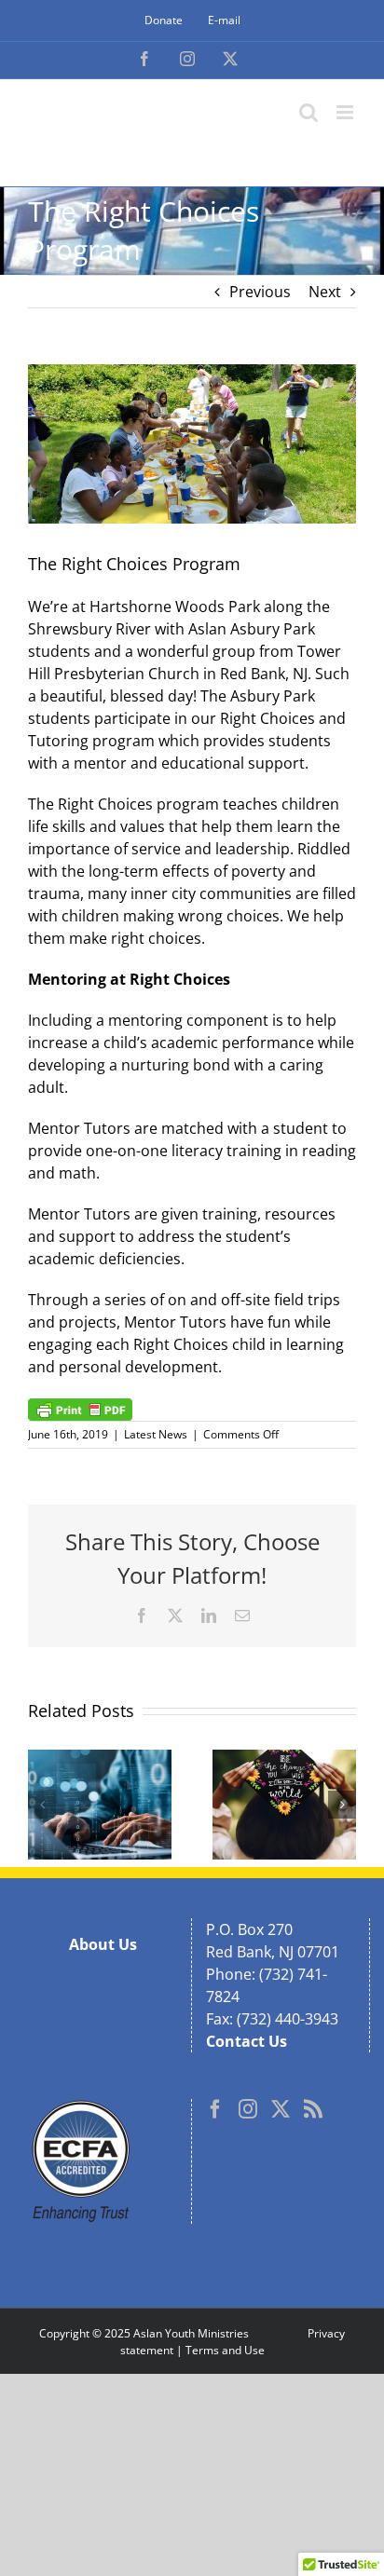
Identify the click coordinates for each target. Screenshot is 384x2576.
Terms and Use (225, 2350)
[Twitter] (281, 2109)
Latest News (156, 1434)
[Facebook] (215, 2109)
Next (325, 292)
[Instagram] (248, 2109)
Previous (260, 292)
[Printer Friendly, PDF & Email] (80, 1408)
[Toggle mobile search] (309, 112)
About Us (103, 1944)
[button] (42, 1805)
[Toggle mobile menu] (346, 112)
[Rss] (313, 2109)
